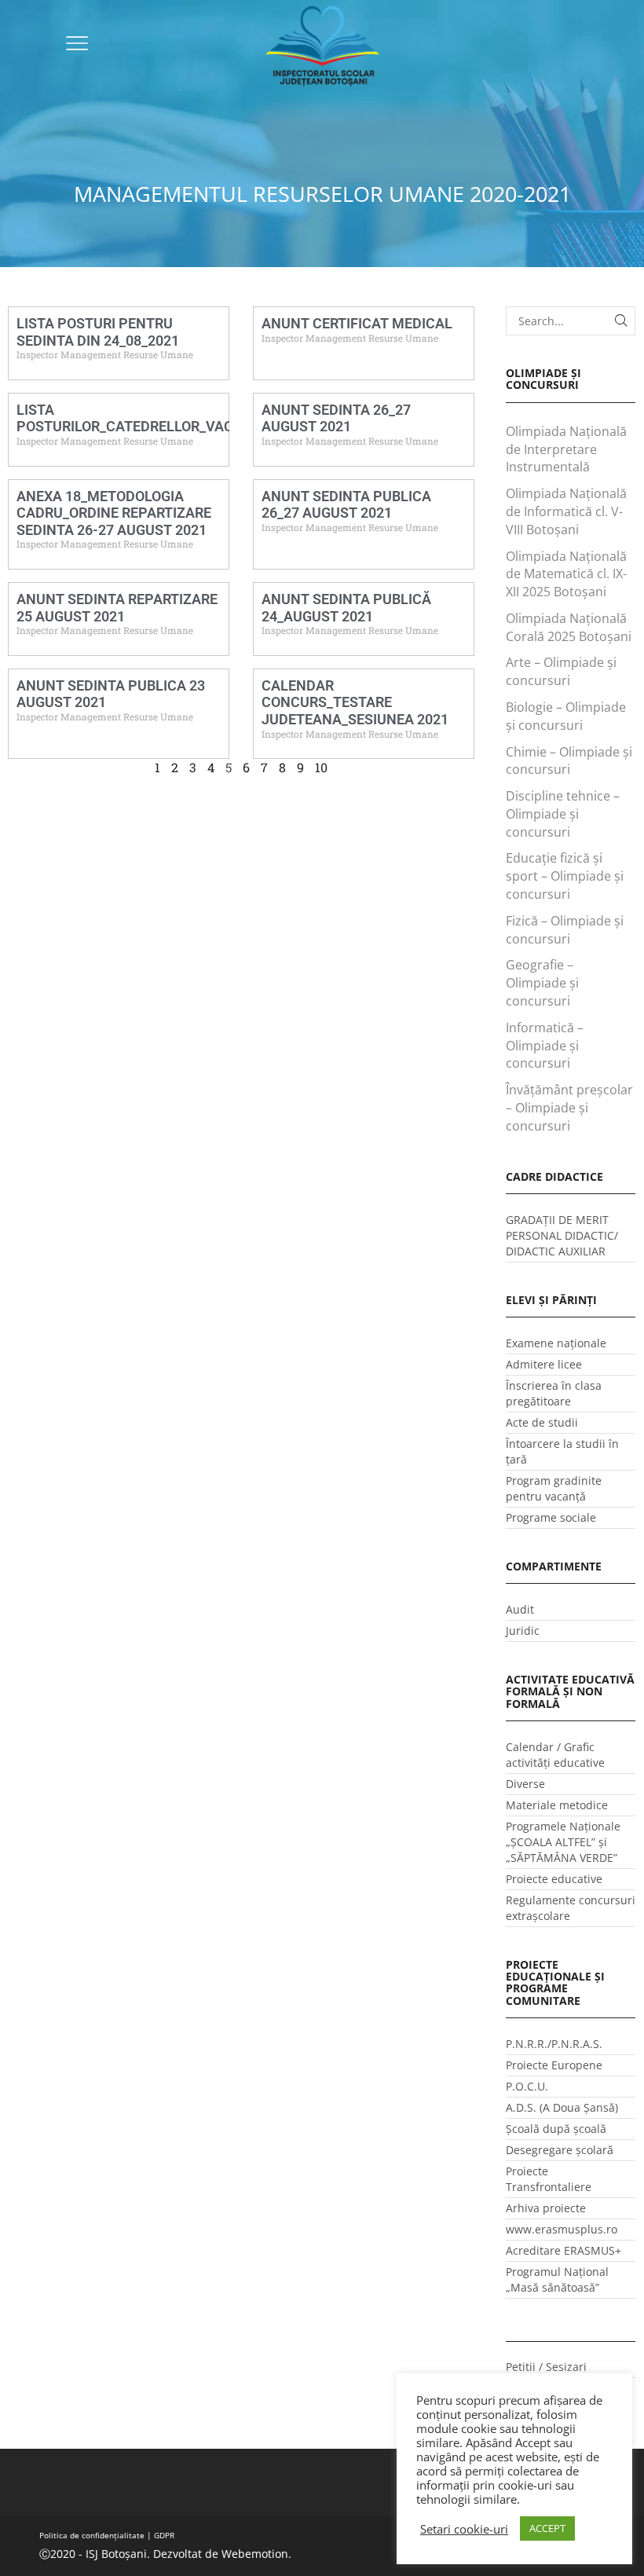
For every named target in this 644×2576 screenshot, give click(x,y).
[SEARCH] (621, 321)
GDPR (164, 2535)
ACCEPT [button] (547, 2528)
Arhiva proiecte (546, 2208)
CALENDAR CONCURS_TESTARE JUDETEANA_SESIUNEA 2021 (355, 702)
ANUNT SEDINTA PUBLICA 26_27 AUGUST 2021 (346, 505)
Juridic (523, 1631)
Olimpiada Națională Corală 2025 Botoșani (569, 627)
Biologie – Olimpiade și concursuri (566, 716)
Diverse (525, 1784)
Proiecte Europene (554, 2065)
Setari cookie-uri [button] (464, 2529)
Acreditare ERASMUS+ (563, 2250)
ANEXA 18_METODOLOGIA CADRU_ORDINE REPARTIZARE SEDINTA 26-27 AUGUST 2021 (114, 513)
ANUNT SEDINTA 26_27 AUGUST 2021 (336, 418)
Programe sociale (551, 1517)
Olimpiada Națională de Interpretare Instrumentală (566, 449)
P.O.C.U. (527, 2086)
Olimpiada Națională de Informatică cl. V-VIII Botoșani (566, 511)
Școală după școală (556, 2129)
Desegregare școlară (560, 2150)
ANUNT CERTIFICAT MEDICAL (357, 323)
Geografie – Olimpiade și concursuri (542, 983)
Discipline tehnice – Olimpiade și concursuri (563, 814)
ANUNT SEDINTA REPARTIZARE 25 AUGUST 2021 (117, 608)
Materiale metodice (557, 1805)
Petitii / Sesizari (546, 2367)
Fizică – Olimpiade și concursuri (565, 930)
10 (321, 767)
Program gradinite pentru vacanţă (554, 1488)
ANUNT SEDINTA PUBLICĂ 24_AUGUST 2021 (346, 608)
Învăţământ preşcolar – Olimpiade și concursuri (569, 1108)
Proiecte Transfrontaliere (549, 2179)
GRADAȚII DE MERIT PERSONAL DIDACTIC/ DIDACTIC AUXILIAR (562, 1235)
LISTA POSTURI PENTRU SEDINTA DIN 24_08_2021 (98, 332)
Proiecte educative (554, 1879)
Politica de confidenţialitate (92, 2535)
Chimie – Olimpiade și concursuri (569, 761)
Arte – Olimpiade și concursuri (561, 671)
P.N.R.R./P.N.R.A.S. (554, 2044)
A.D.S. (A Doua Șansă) (562, 2107)
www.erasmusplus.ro (562, 2229)
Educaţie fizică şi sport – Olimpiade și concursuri (565, 876)
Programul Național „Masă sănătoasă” (557, 2279)
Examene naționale (556, 1343)
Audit (520, 1609)
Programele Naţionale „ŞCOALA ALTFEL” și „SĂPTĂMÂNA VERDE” (563, 1842)
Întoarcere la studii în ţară (562, 1451)
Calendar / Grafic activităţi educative (555, 1755)
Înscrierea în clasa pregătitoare (554, 1393)
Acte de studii (542, 1422)
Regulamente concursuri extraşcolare (571, 1908)
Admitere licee (544, 1364)
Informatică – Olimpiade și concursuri (545, 1046)
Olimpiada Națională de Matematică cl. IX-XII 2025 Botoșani (566, 574)
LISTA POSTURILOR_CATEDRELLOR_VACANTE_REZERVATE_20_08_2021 (225, 418)
